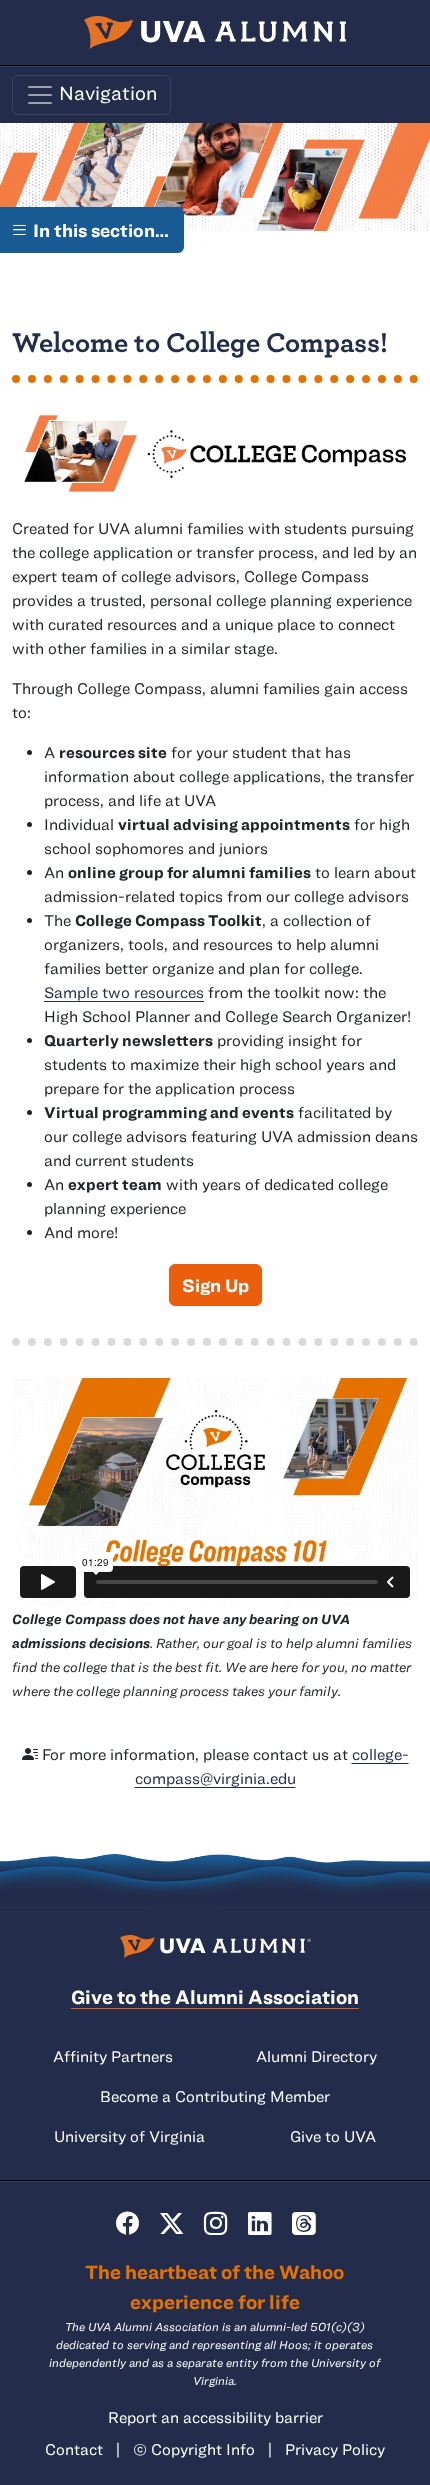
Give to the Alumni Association (215, 1996)
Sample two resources (124, 992)
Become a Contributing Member (215, 2096)
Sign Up (215, 1285)
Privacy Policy (335, 2449)
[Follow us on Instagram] (215, 2223)
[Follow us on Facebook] (127, 2223)
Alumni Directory (316, 2056)
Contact (74, 2449)
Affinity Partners (113, 2056)
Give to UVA (333, 2136)
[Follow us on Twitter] (171, 2223)
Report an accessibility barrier (215, 2417)
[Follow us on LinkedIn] (259, 2223)
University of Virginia (129, 2136)
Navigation (106, 92)
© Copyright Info (194, 2449)
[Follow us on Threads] (303, 2223)
